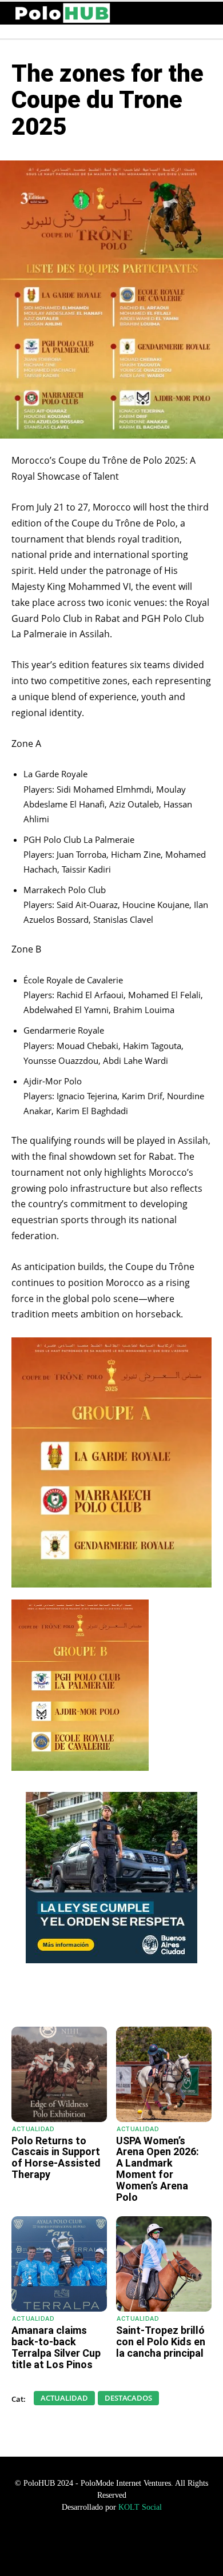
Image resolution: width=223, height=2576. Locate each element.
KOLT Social (140, 2507)
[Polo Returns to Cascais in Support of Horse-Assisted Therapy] (59, 2074)
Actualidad (33, 2129)
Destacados (128, 2398)
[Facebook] (85, 1998)
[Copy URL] (164, 1998)
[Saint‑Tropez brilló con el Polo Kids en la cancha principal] (164, 2264)
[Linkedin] (138, 1998)
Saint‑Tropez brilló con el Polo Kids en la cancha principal (161, 2342)
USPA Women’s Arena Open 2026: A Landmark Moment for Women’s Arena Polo (158, 2169)
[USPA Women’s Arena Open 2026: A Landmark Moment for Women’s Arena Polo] (164, 2074)
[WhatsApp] (59, 1998)
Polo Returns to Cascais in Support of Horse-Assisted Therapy (56, 2157)
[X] (111, 1998)
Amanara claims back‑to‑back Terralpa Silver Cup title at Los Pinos (56, 2347)
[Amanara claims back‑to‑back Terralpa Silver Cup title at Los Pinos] (59, 2264)
